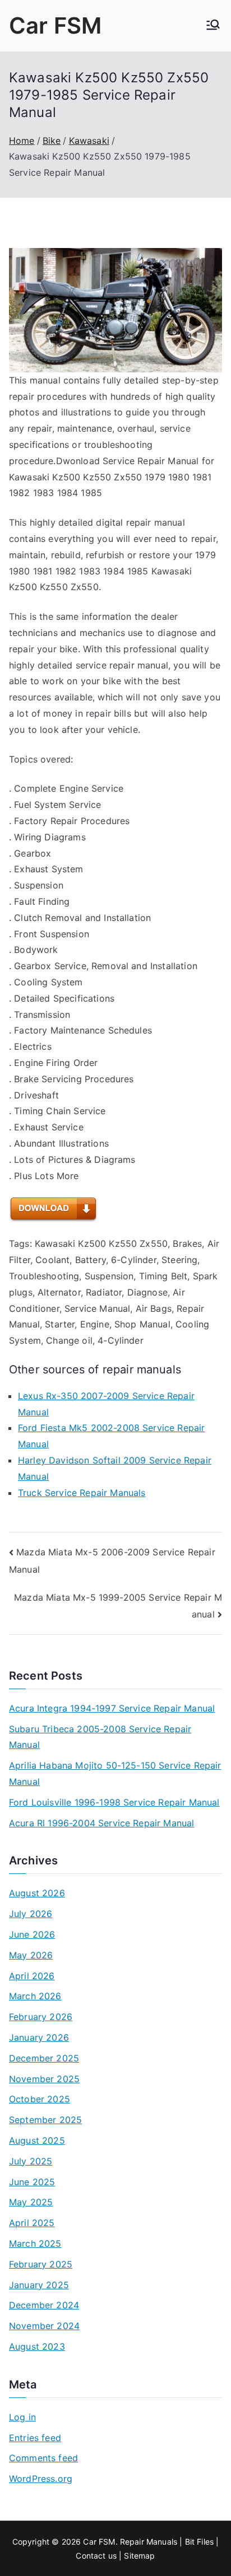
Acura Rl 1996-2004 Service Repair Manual (101, 1823)
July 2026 (31, 1914)
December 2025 (44, 2058)
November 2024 (44, 2326)
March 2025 (35, 2243)
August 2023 (37, 2346)
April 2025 (32, 2223)
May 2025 (31, 2202)
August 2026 (37, 1893)
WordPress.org (41, 2479)
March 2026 (35, 1996)
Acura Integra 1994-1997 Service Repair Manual (112, 1708)
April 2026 (32, 1976)
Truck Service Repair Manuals (82, 1493)
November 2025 (44, 2079)
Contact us (96, 2556)
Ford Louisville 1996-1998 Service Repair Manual (114, 1802)
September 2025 (45, 2120)
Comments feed (43, 2458)
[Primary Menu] (213, 26)
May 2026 (31, 1955)
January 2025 (39, 2285)
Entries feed (35, 2438)
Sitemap (139, 2556)
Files (205, 2542)
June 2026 (32, 1934)
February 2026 (41, 2017)
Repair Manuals (149, 2542)
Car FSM (55, 25)
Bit (190, 2542)
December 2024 (44, 2305)
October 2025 (40, 2099)
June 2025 (32, 2182)
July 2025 (31, 2161)
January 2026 (39, 2037)
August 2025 (37, 2140)
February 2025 (41, 2264)
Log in (22, 2417)
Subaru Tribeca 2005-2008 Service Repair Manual (100, 1737)
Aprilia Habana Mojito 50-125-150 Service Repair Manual (115, 1773)
